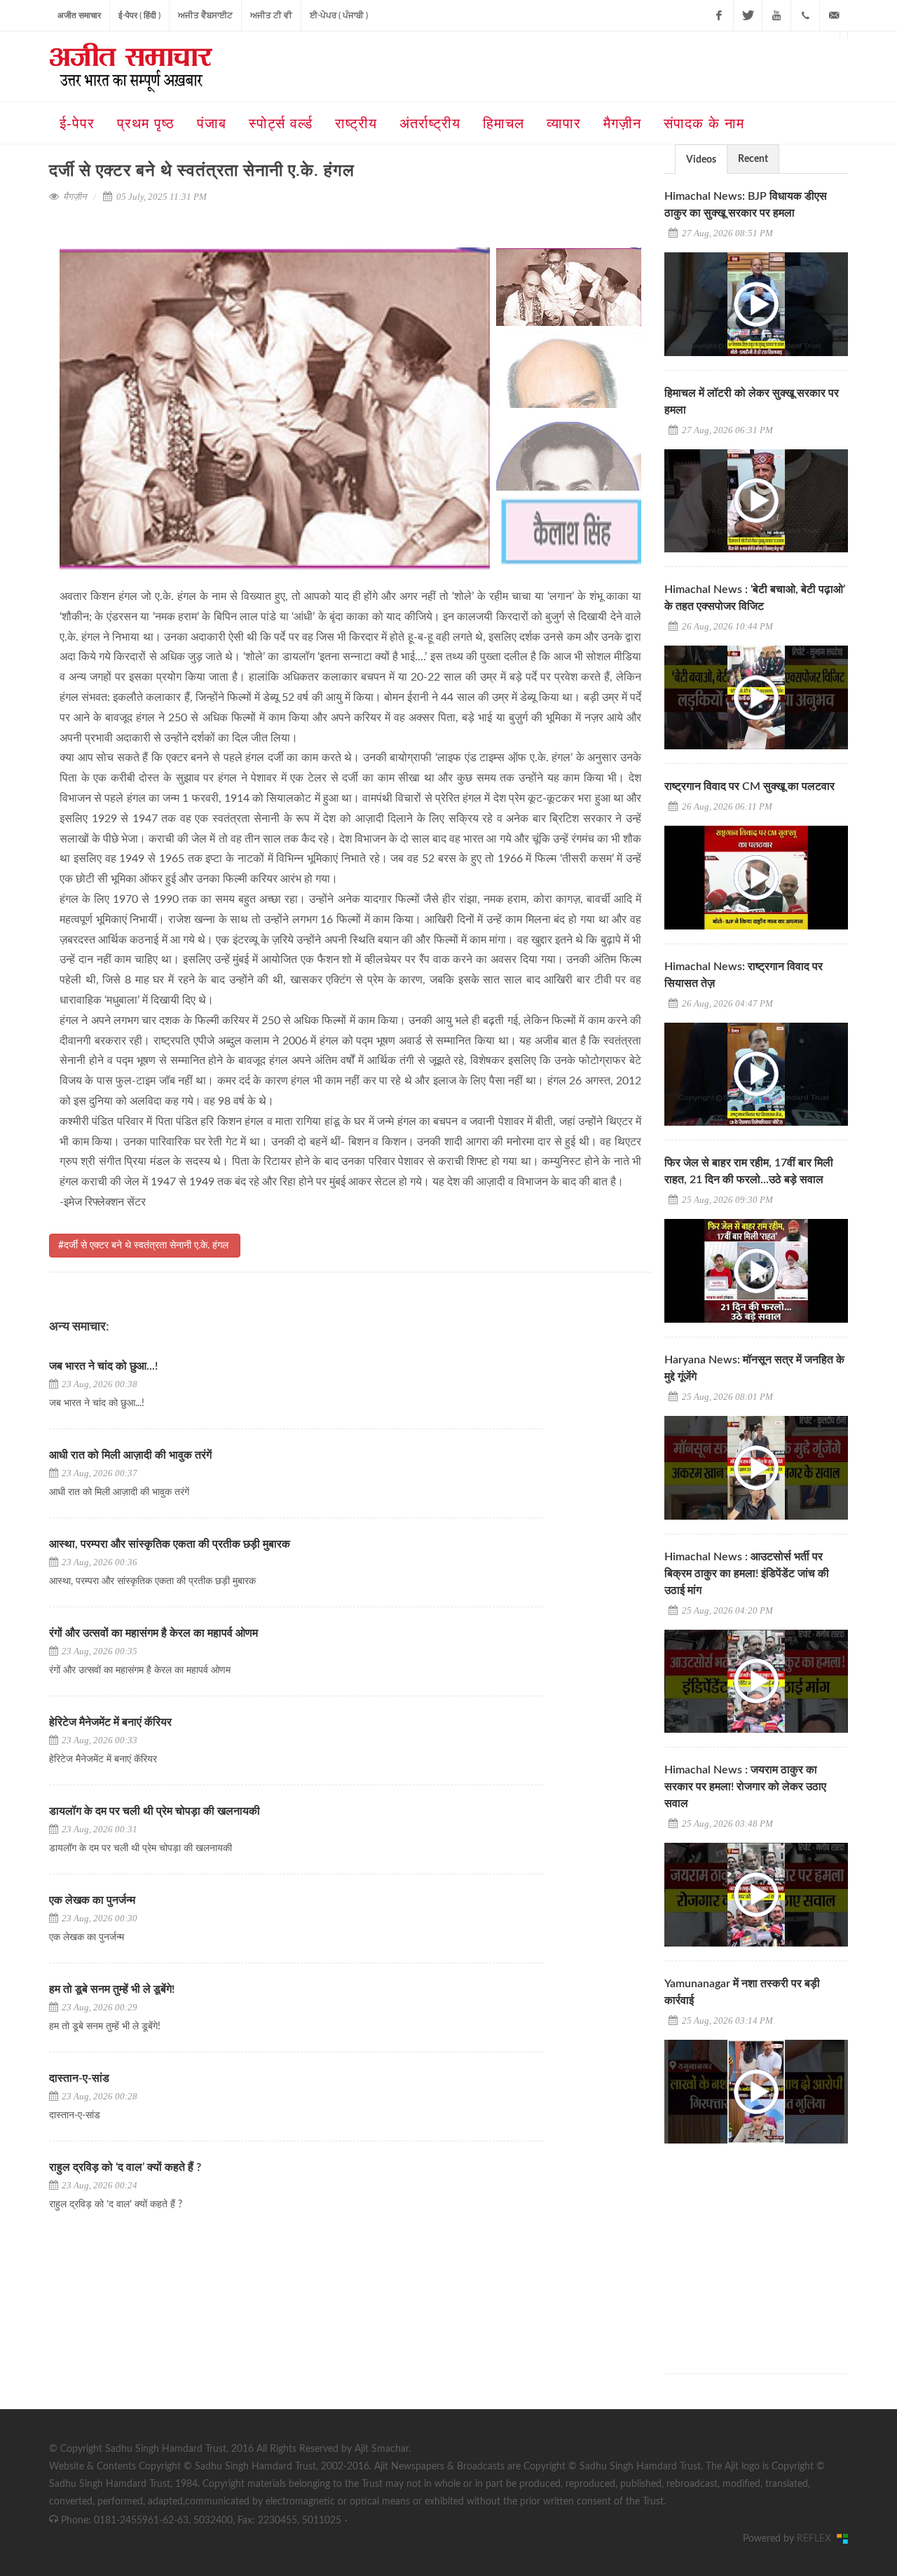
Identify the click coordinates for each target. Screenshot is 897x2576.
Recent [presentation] (753, 159)
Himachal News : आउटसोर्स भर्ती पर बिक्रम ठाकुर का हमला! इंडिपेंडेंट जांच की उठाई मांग (747, 1574)
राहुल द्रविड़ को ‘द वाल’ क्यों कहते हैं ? (125, 2167)
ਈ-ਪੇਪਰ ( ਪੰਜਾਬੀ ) (339, 15)
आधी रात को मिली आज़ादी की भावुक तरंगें (130, 1455)
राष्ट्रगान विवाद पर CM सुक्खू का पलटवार (749, 786)
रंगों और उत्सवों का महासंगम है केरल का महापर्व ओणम (153, 1633)
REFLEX (817, 2539)
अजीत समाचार (79, 15)
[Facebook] (719, 15)
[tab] (701, 159)
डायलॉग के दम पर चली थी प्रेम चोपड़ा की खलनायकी (155, 1811)
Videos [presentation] (701, 160)
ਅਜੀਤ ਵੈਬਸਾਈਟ (205, 15)
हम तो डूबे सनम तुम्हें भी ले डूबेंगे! (112, 1989)
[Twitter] (748, 15)
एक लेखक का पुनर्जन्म (92, 1900)
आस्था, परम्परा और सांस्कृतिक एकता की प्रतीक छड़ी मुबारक (171, 1544)
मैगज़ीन (75, 197)
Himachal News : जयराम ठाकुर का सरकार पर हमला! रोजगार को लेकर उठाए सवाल (745, 1787)
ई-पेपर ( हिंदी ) (139, 15)
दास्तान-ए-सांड (79, 2078)
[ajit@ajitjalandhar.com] (834, 15)
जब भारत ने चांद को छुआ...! (103, 1366)
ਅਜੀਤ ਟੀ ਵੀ (271, 15)
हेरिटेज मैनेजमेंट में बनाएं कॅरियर (110, 1722)
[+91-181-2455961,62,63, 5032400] (805, 15)
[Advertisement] (769, 2246)
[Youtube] (776, 15)
